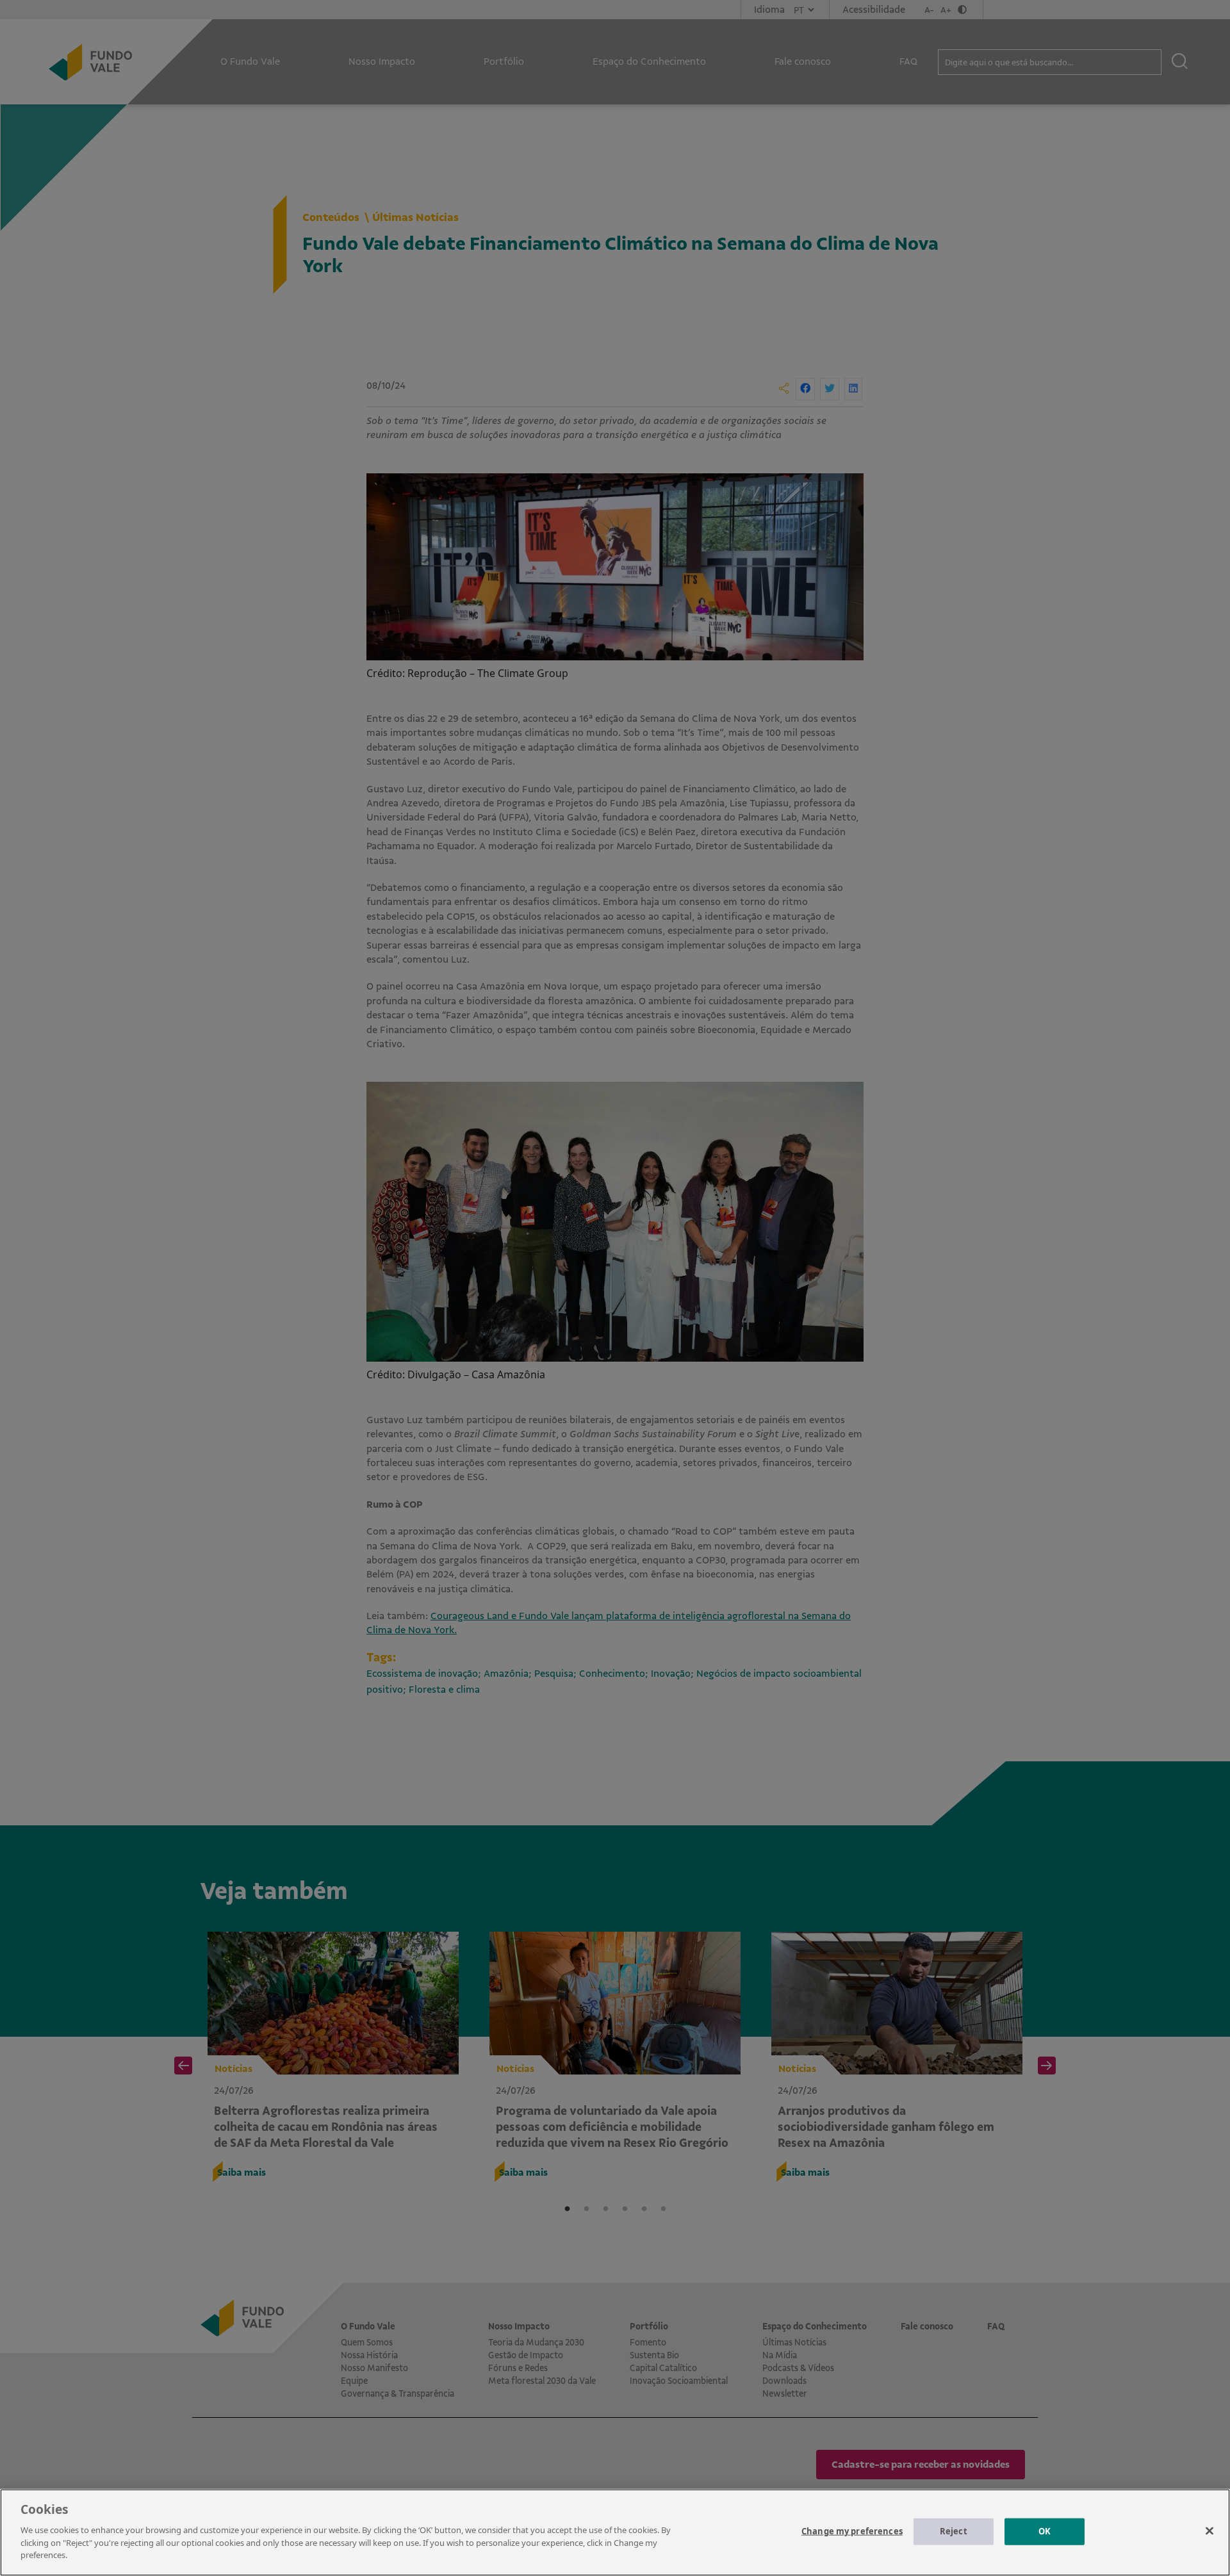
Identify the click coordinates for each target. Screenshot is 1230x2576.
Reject (954, 2531)
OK (1045, 2531)
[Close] (1209, 2531)
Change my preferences (852, 2531)
